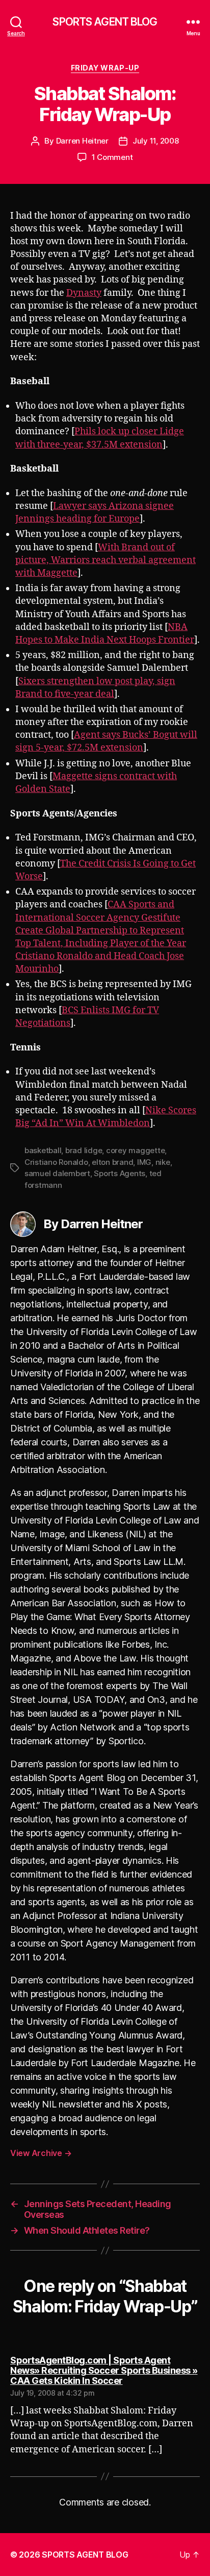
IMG (144, 1162)
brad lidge (84, 1150)
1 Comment (112, 157)
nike (163, 1162)
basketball (43, 1150)
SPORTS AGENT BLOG (105, 22)
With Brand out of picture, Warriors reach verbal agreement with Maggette (106, 560)
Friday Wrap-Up (105, 68)
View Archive (41, 2153)
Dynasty (84, 293)
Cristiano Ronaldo (56, 1162)
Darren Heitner (82, 141)
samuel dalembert (57, 1173)
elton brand (112, 1162)
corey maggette (135, 1150)
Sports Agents (120, 1173)
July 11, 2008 (156, 141)
